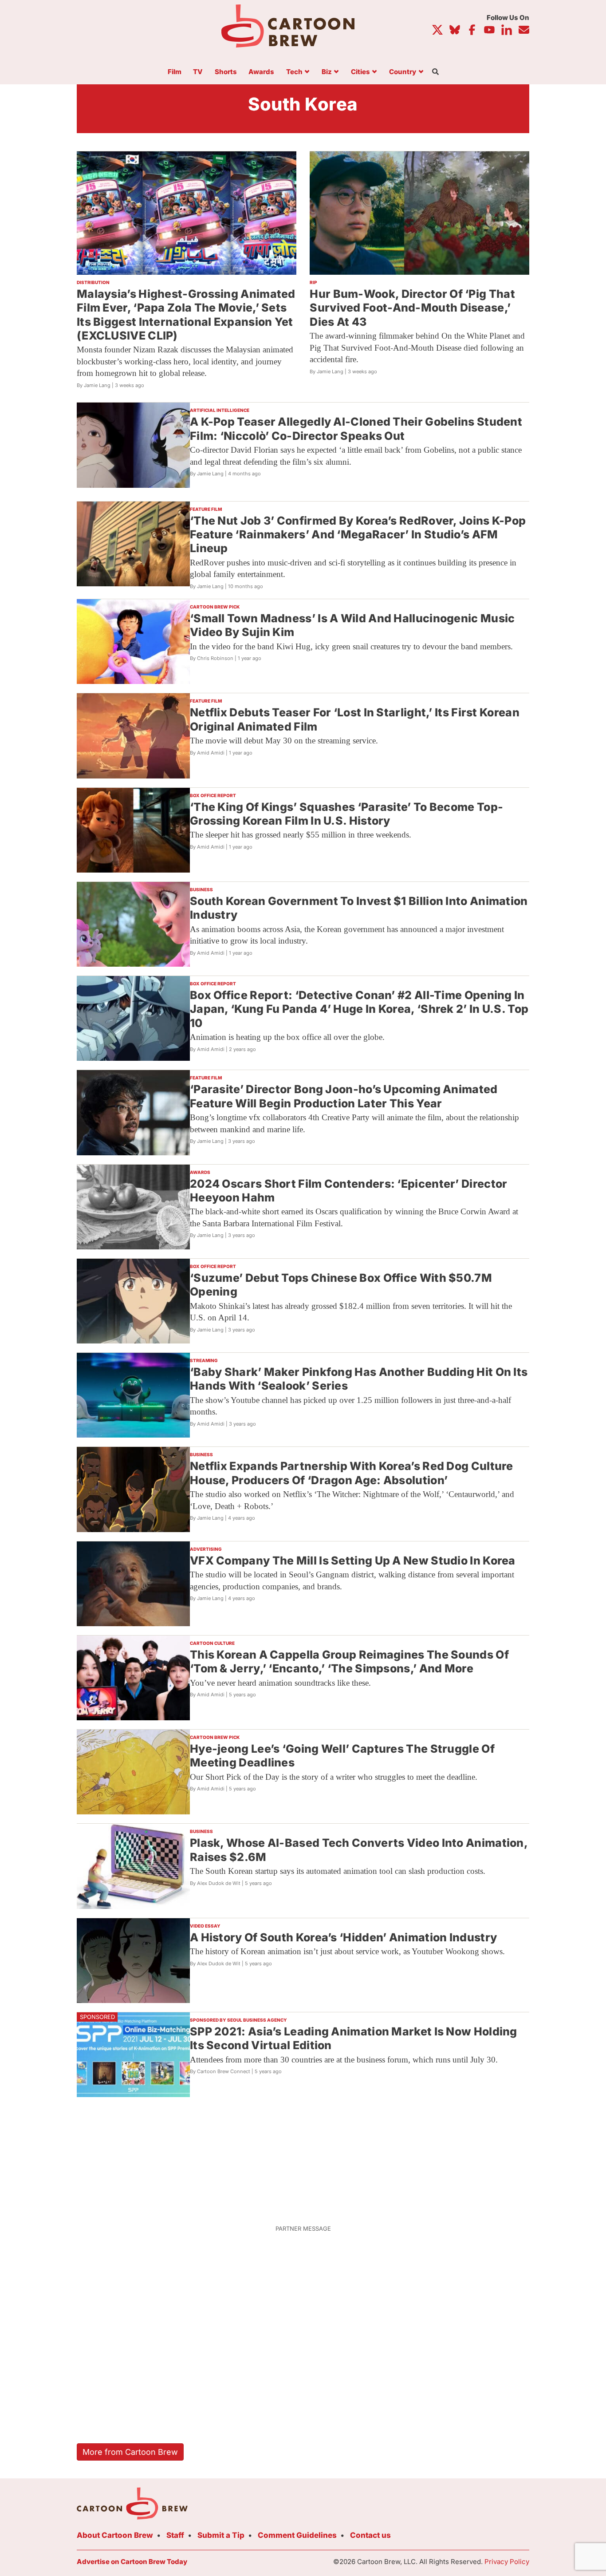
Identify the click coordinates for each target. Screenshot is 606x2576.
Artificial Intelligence (220, 410)
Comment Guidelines (297, 2535)
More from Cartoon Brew (130, 2452)
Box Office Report (213, 795)
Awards (261, 72)
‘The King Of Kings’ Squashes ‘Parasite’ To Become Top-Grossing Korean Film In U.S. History (346, 814)
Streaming (204, 1360)
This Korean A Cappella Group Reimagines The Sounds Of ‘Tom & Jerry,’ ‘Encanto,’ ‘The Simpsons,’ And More (349, 1661)
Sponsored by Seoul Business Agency (238, 2020)
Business (201, 889)
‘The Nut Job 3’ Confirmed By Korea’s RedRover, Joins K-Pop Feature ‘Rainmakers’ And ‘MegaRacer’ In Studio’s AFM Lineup (358, 535)
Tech (294, 72)
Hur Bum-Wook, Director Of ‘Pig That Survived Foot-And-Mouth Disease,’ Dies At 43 (412, 308)
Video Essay (205, 1926)
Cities (360, 72)
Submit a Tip (221, 2535)
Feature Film (206, 509)
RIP (313, 282)
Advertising (206, 1549)
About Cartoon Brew (115, 2535)
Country (403, 72)
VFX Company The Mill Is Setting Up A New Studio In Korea (353, 1561)
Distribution (93, 282)
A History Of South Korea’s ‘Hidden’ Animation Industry (343, 1937)
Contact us (370, 2535)
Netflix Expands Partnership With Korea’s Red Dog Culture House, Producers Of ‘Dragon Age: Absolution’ (352, 1473)
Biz (327, 72)
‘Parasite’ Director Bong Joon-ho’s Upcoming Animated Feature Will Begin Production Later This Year (344, 1096)
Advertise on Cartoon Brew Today (132, 2562)
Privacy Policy (507, 2562)
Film (175, 72)
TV (198, 72)
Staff (175, 2535)
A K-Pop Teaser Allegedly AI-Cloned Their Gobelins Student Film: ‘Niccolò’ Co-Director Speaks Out (356, 429)
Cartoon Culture (212, 1643)
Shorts (226, 72)
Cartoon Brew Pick (215, 607)
